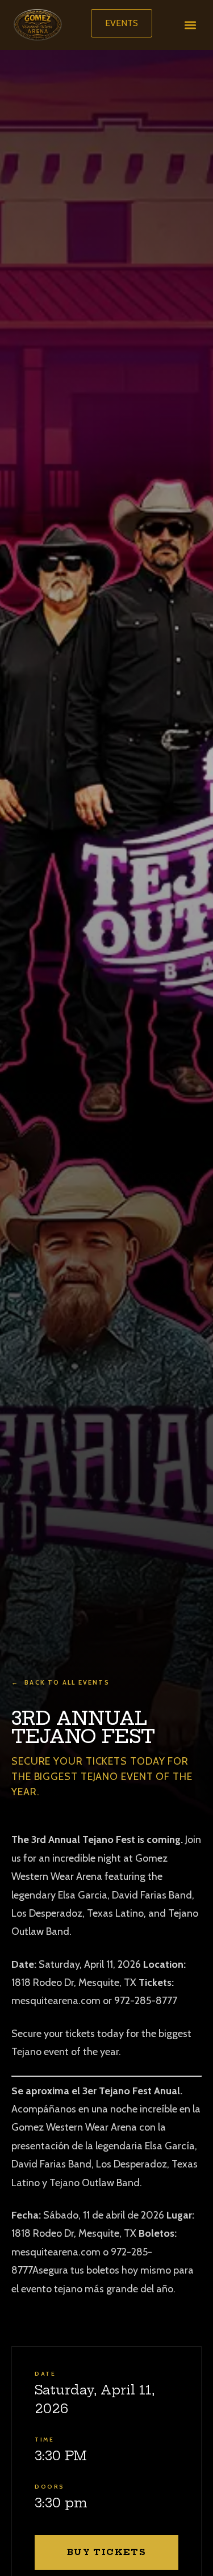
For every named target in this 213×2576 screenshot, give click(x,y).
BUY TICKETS (106, 2552)
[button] (190, 25)
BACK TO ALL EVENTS (60, 1682)
